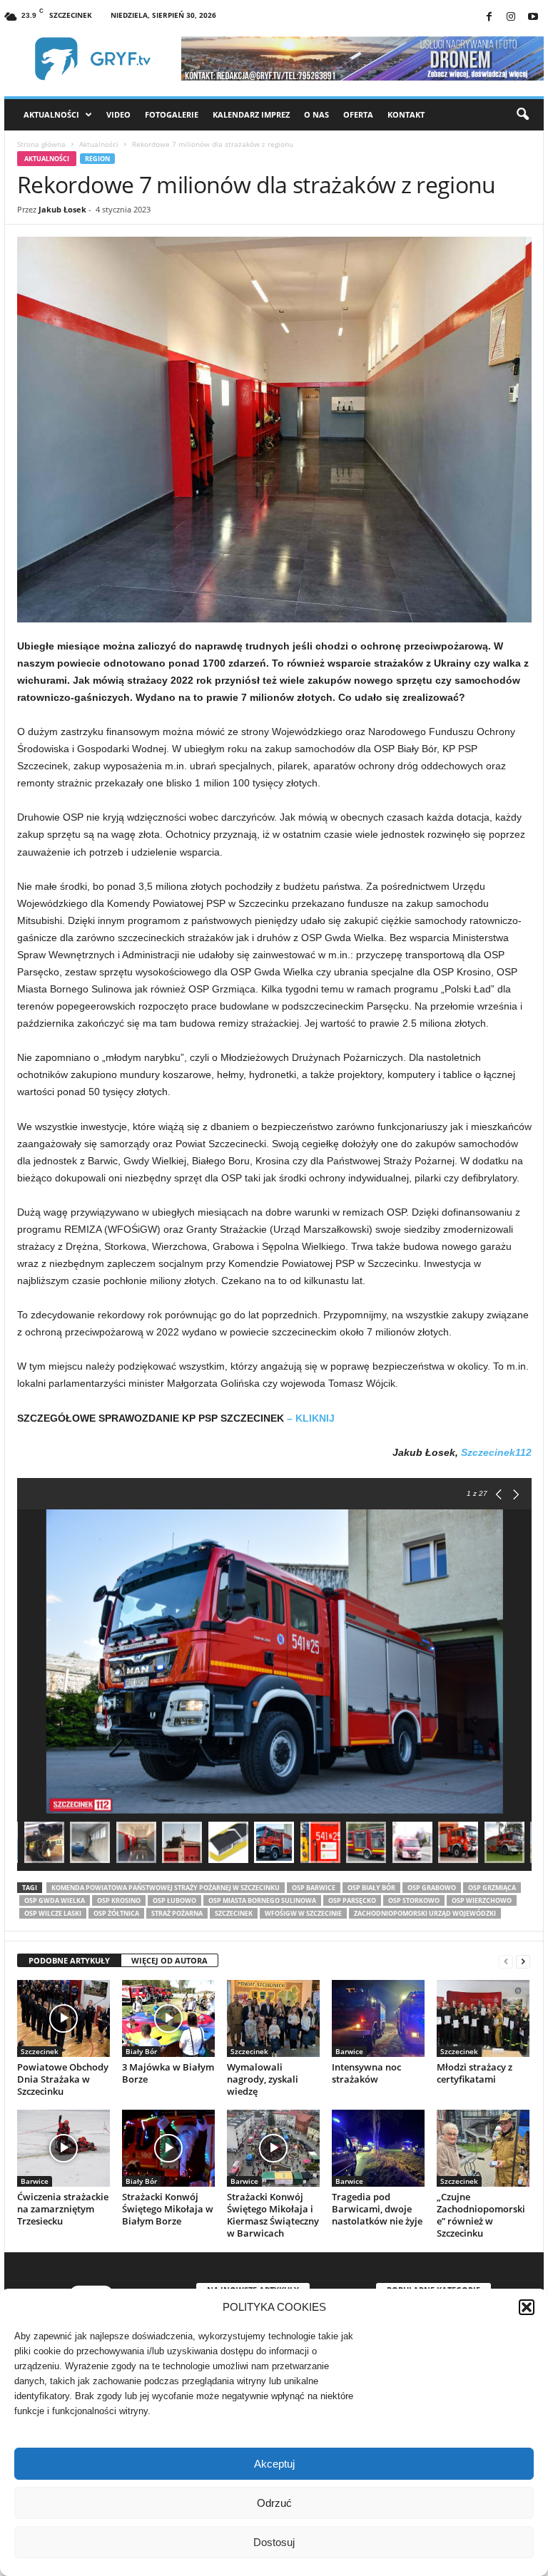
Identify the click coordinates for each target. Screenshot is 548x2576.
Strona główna (41, 144)
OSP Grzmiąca (492, 1888)
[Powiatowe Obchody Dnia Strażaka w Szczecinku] (64, 2018)
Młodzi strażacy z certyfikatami (475, 2073)
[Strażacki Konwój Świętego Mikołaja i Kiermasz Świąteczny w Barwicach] (273, 2148)
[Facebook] (489, 17)
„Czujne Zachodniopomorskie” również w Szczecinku (481, 2215)
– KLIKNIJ (311, 1418)
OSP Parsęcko (352, 1900)
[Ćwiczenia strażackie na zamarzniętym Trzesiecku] (64, 2148)
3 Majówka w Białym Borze (168, 2073)
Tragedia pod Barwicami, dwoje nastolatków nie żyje (377, 2209)
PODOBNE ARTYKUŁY (69, 1960)
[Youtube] (533, 17)
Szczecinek (234, 1913)
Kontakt (406, 114)
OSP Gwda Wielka (55, 1900)
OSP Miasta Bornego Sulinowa (262, 1900)
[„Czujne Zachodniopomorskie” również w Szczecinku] (483, 2148)
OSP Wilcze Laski (53, 1913)
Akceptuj (274, 2464)
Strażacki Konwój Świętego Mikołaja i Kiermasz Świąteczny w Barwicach (273, 2215)
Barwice (349, 2051)
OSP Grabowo (432, 1888)
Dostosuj (274, 2542)
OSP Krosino (119, 1900)
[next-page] (523, 1961)
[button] (527, 2307)
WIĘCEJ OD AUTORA (169, 1960)
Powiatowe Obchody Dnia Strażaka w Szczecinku (63, 2079)
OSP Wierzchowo (482, 1900)
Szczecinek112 (496, 1452)
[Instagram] (511, 17)
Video (118, 114)
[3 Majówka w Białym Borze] (168, 2018)
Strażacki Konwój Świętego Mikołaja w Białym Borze (168, 2209)
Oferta (358, 114)
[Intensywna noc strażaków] (378, 2018)
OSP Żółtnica (116, 1913)
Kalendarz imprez (251, 114)
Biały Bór (141, 2051)
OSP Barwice (314, 1888)
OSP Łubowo (174, 1900)
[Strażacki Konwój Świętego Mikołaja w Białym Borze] (168, 2148)
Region (97, 159)
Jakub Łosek (62, 209)
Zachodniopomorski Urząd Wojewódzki (425, 1913)
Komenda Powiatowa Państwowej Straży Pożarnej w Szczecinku (166, 1888)
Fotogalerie (172, 114)
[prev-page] (506, 1961)
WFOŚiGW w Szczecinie (303, 1913)
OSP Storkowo (414, 1900)
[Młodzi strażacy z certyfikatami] (483, 2018)
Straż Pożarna (177, 1913)
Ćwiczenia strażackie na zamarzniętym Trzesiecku (63, 2209)
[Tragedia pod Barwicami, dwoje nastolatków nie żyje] (378, 2148)
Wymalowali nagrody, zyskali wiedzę (263, 2079)
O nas (316, 114)
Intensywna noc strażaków (366, 2073)
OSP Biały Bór (371, 1888)
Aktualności (51, 114)
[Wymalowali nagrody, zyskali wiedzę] (273, 2018)
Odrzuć (274, 2503)
